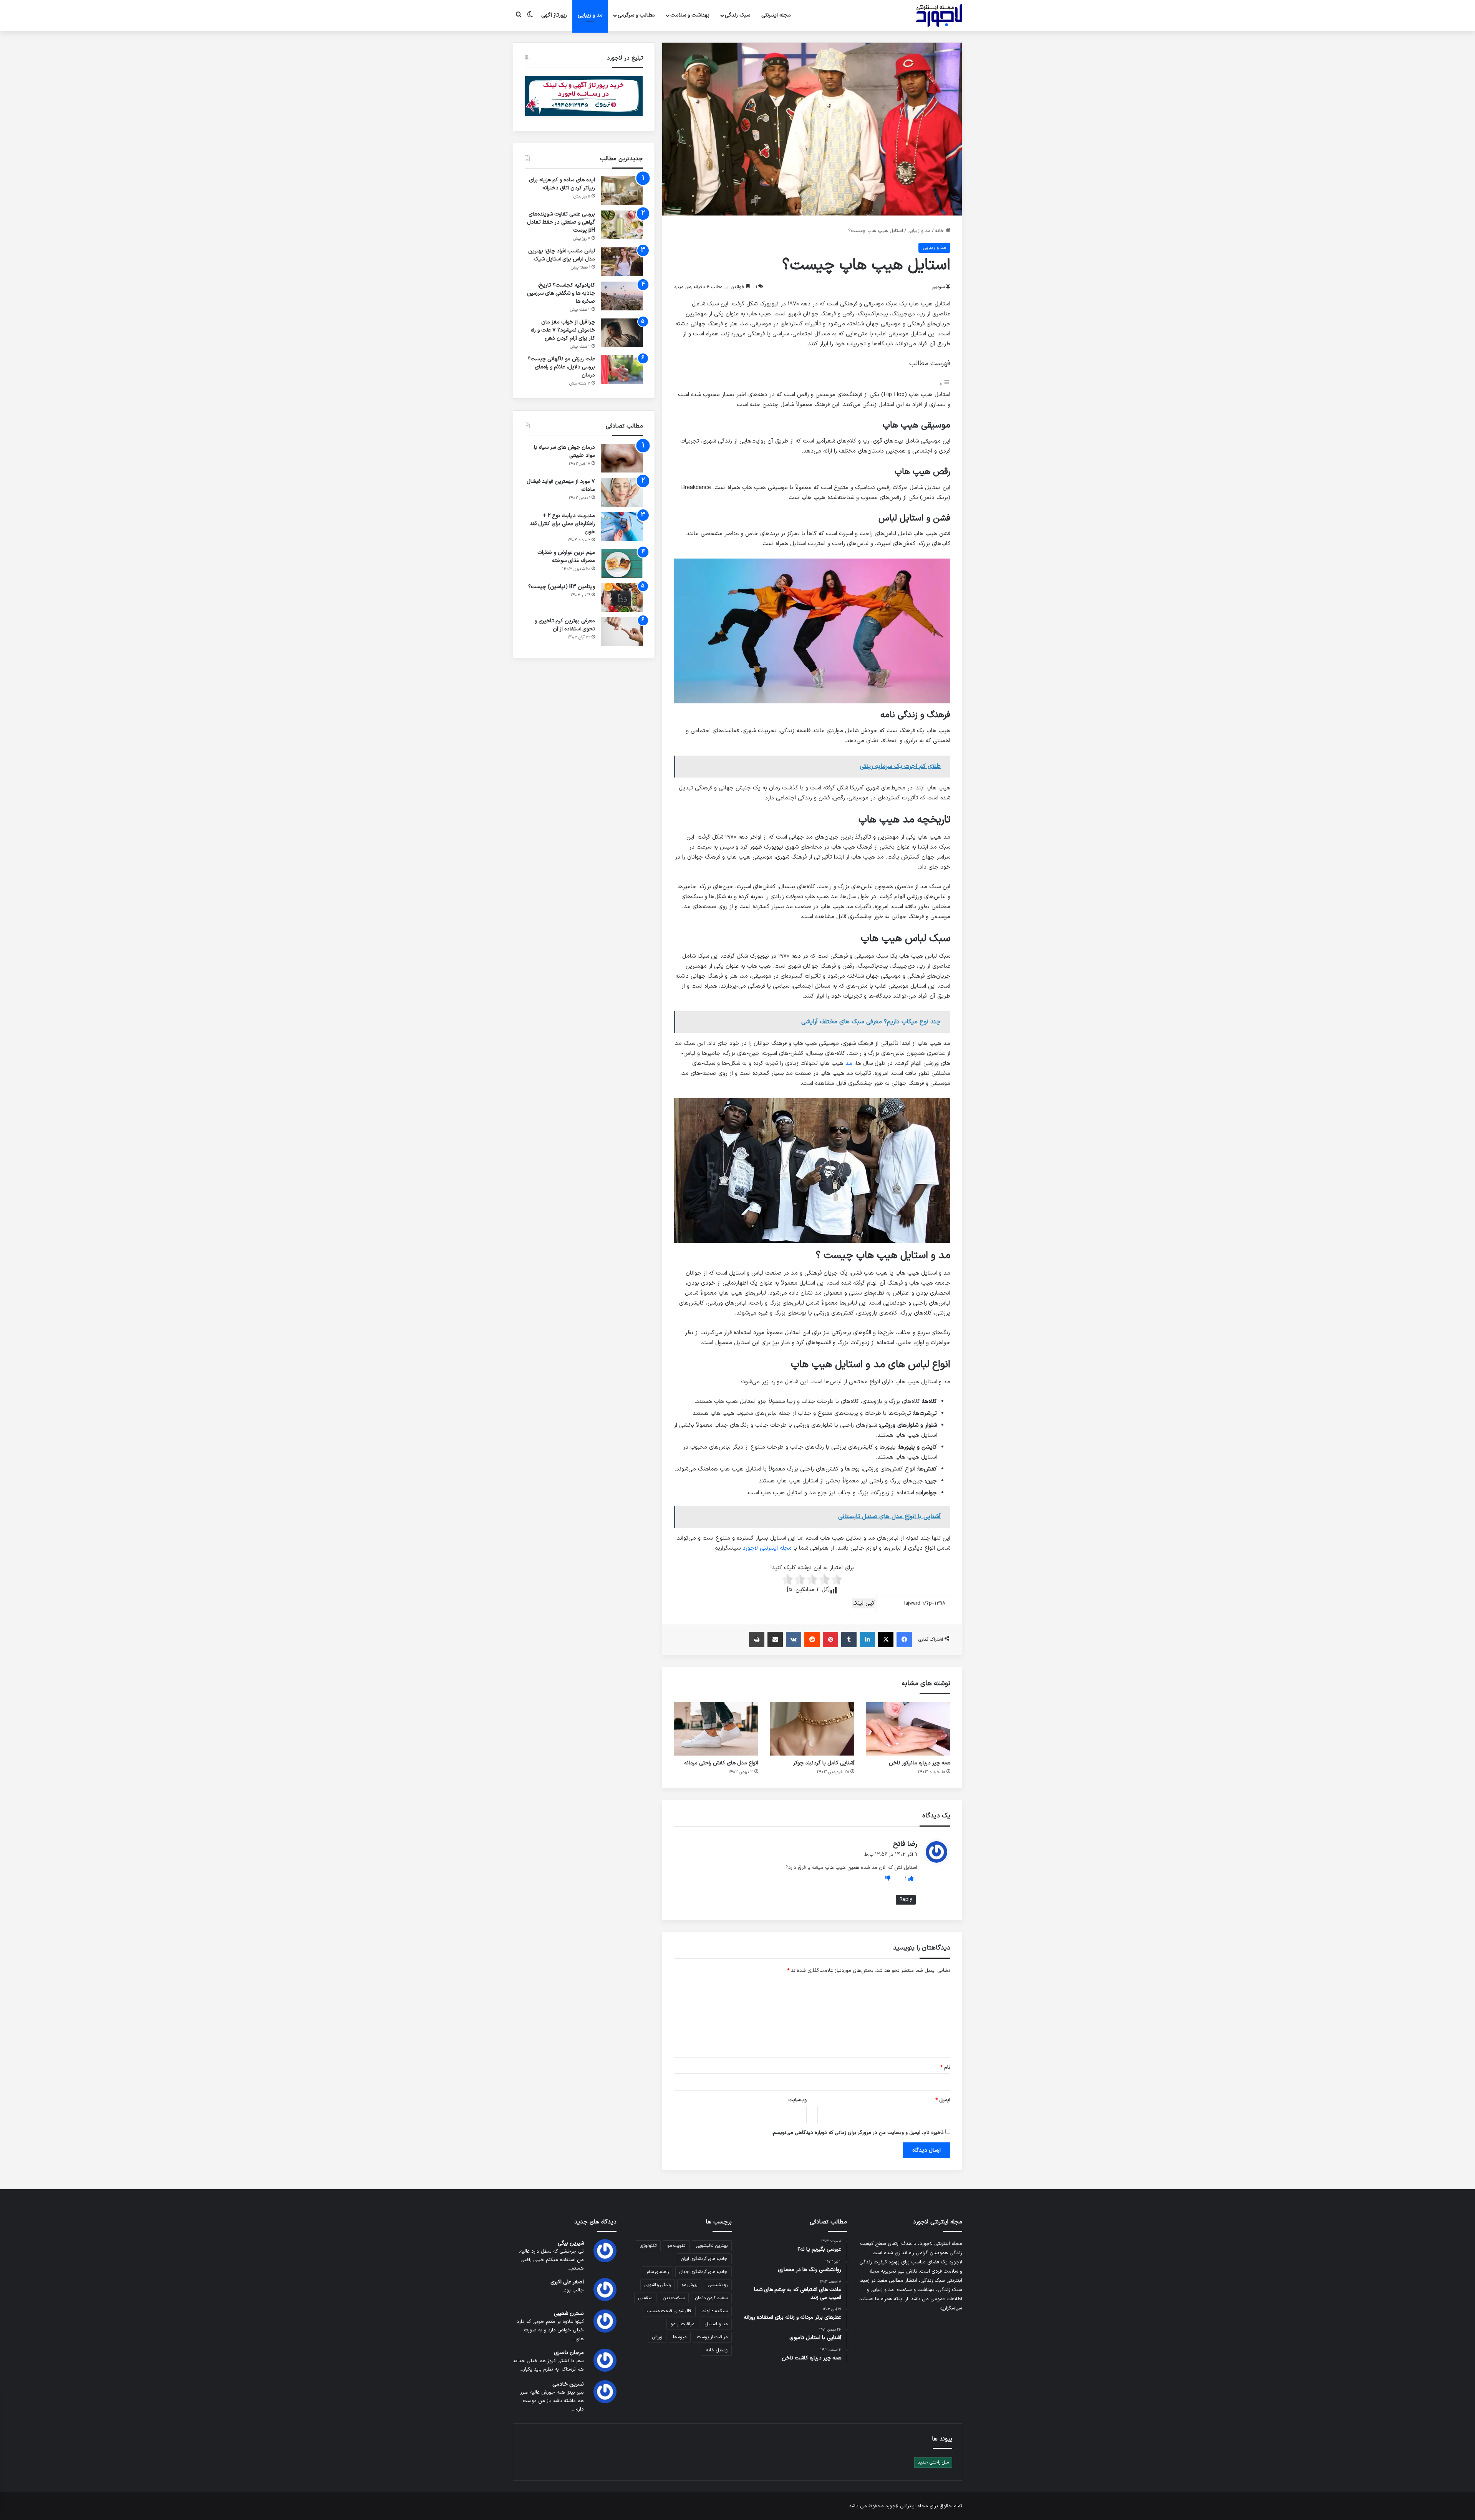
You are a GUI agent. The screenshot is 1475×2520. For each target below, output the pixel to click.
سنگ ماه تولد (715, 2311)
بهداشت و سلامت (690, 15)
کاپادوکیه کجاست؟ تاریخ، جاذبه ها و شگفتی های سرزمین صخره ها (561, 293)
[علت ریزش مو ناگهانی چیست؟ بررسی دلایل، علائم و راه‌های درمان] (622, 370)
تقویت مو (676, 2246)
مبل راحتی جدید (933, 2462)
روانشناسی (718, 2285)
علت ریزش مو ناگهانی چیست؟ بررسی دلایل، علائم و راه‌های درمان (561, 367)
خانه (940, 231)
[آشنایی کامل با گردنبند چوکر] (812, 1729)
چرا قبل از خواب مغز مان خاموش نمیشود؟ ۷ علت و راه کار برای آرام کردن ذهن (563, 330)
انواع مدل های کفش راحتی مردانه (721, 1763)
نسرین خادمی (568, 2384)
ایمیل (943, 2100)
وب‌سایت (797, 2100)
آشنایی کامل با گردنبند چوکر (824, 1763)
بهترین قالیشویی (712, 2246)
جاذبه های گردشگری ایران (704, 2259)
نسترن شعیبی (569, 2314)
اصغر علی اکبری (567, 2282)
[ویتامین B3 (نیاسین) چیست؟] (622, 598)
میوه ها (680, 2337)
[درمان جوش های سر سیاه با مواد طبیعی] (622, 458)
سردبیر (938, 287)
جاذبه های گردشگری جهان (704, 2272)
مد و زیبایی (590, 15)
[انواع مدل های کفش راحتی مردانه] (716, 1729)
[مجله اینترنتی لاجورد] (939, 15)
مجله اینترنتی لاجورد (767, 1548)
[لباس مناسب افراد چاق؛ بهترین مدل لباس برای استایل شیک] (622, 262)
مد (849, 1064)
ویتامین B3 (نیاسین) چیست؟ (562, 587)
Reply (906, 1900)
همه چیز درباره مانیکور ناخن (920, 1763)
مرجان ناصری (569, 2353)
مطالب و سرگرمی (636, 15)
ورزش (657, 2337)
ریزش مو (689, 2285)
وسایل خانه (717, 2350)
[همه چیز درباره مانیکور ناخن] (908, 1729)
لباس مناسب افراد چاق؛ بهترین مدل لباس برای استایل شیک (562, 255)
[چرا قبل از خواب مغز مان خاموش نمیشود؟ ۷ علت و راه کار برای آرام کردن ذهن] (622, 333)
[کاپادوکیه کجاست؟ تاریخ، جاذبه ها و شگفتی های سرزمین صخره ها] (622, 296)
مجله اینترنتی (776, 15)
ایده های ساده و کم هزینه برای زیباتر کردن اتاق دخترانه (562, 184)
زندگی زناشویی (658, 2285)
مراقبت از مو (682, 2324)
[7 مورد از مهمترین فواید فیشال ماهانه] (622, 492)
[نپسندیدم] (888, 1879)
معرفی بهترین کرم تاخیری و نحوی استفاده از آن (565, 625)
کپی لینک (863, 1603)
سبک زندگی (737, 15)
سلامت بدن (674, 2298)
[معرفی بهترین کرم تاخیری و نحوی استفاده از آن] (622, 632)
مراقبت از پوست (712, 2337)
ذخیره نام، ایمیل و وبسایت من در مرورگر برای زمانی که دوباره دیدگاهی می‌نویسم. (858, 2133)
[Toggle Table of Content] (945, 385)
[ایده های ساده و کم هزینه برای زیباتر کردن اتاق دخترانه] (622, 191)
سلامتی (645, 2298)
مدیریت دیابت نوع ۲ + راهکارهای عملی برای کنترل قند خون (562, 524)
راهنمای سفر (657, 2272)
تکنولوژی (648, 2246)
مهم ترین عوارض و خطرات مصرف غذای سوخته (566, 557)
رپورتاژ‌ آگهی (554, 15)
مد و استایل (716, 2324)
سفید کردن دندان (711, 2298)
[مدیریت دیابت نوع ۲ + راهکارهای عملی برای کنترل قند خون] (622, 526)
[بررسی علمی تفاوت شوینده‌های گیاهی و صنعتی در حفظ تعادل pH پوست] (622, 225)
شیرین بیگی (571, 2243)
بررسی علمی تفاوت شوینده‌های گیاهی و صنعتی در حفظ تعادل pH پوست (561, 222)
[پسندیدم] (910, 1879)
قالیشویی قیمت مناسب (669, 2311)
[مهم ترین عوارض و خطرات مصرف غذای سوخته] (622, 563)
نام (945, 2067)
